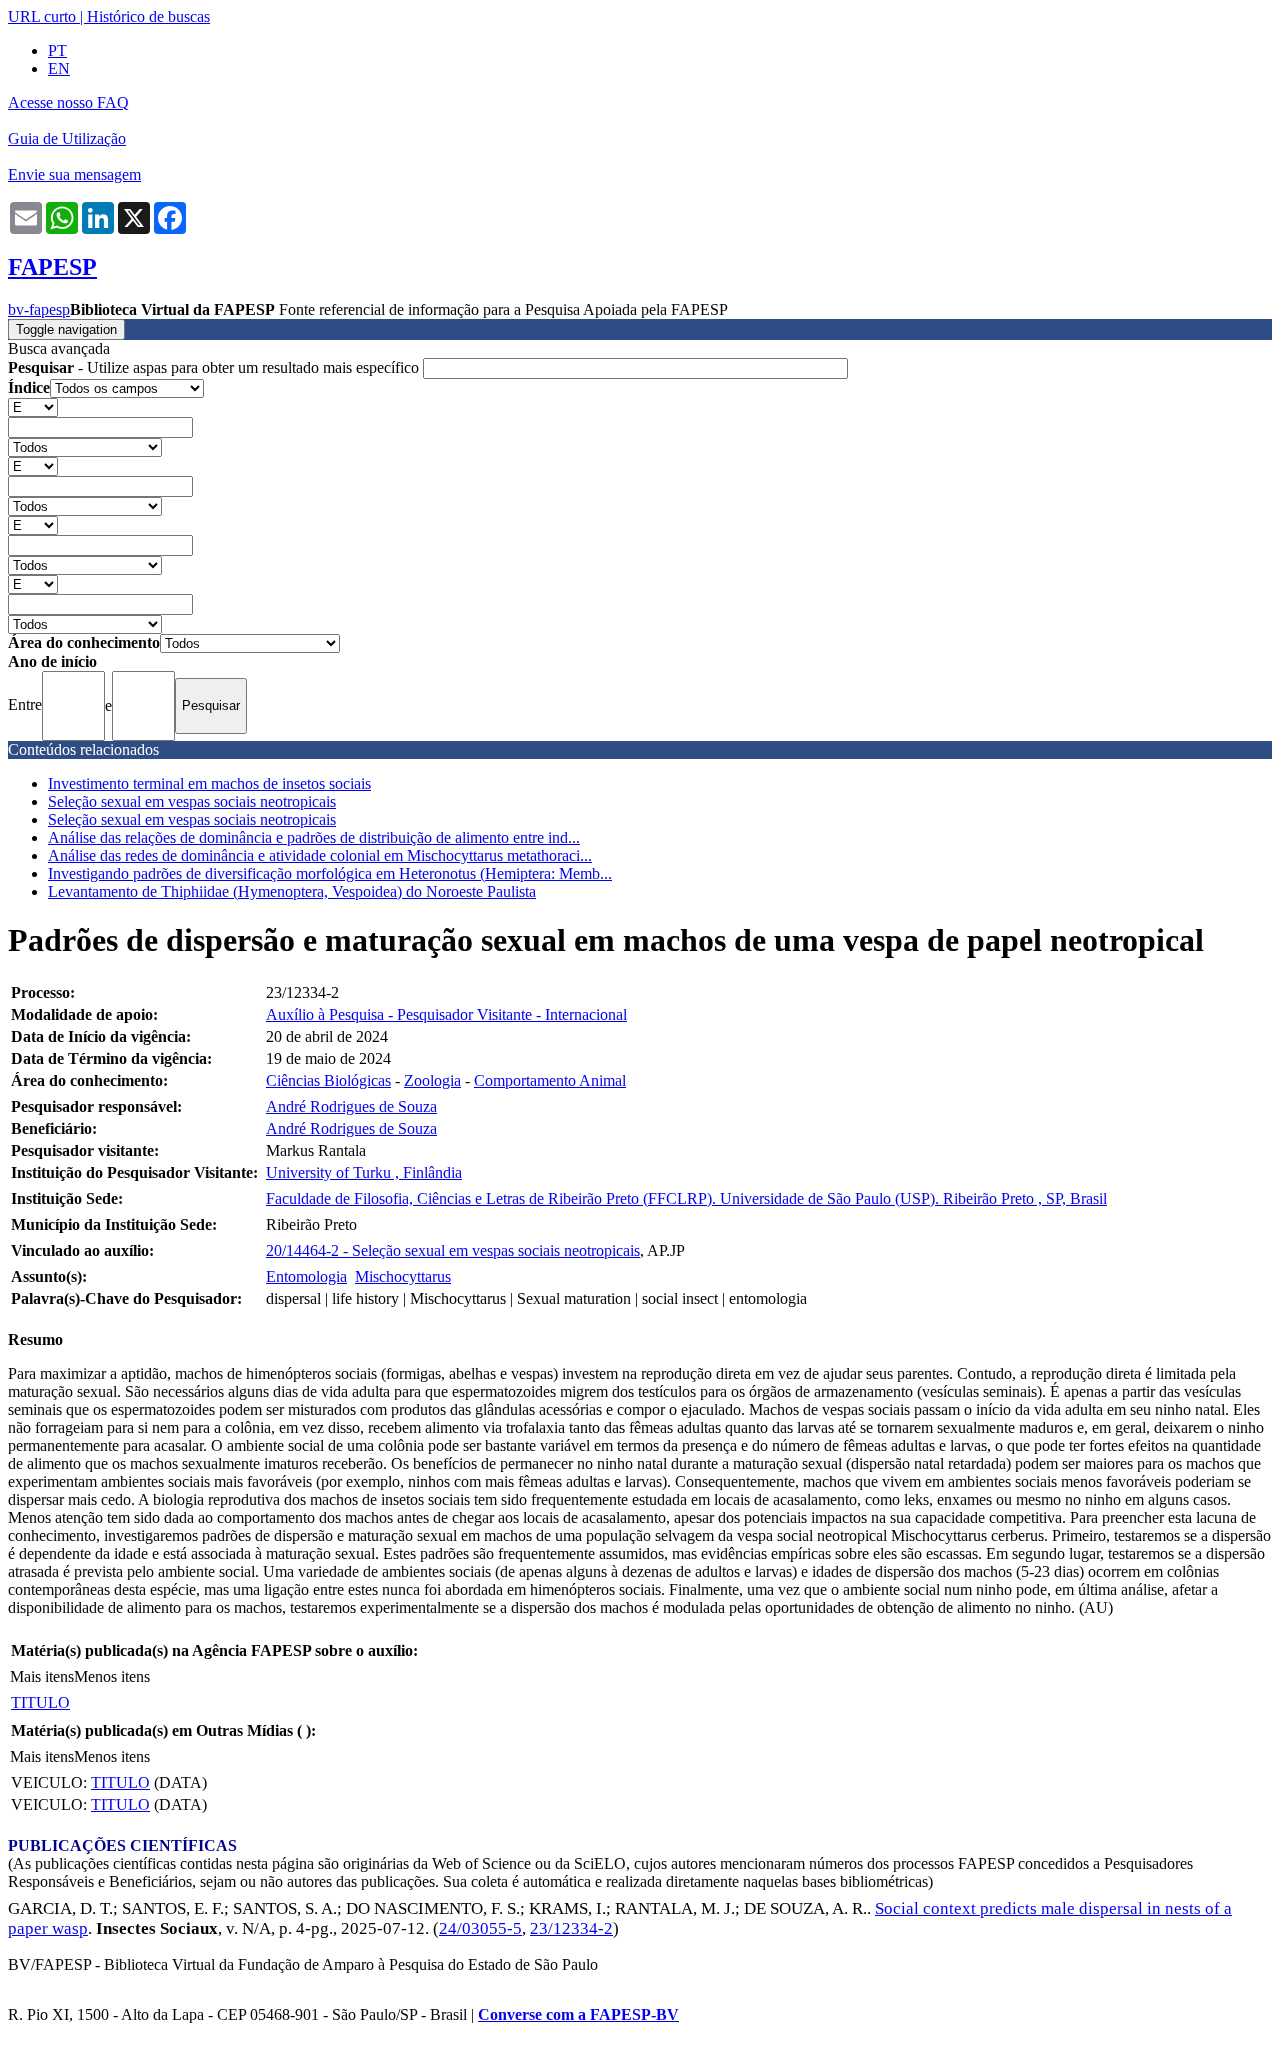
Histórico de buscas (148, 16)
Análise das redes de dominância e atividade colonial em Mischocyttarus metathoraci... (320, 855)
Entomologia (306, 1276)
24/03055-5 (480, 1928)
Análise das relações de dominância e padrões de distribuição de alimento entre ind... (314, 837)
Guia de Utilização (67, 138)
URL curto (42, 16)
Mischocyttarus (403, 1276)
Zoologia (432, 1080)
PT (57, 50)
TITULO (40, 1702)
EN (59, 68)
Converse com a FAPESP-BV (578, 2014)
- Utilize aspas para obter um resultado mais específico (215, 367)
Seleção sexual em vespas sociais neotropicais (192, 801)
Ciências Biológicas (328, 1080)
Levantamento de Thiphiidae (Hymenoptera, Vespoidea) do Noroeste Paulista (292, 891)
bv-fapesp (39, 309)
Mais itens (42, 1676)
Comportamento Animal (550, 1080)
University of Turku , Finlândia (364, 1172)
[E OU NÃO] (33, 406)
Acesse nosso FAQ (68, 102)
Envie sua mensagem (74, 174)
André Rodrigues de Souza (351, 1106)
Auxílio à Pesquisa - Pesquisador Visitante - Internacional (446, 1014)
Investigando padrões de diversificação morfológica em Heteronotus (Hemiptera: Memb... (330, 873)
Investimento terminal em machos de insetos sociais (209, 783)
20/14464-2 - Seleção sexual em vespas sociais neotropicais (453, 1250)
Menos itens (112, 1676)
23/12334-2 (571, 1928)
